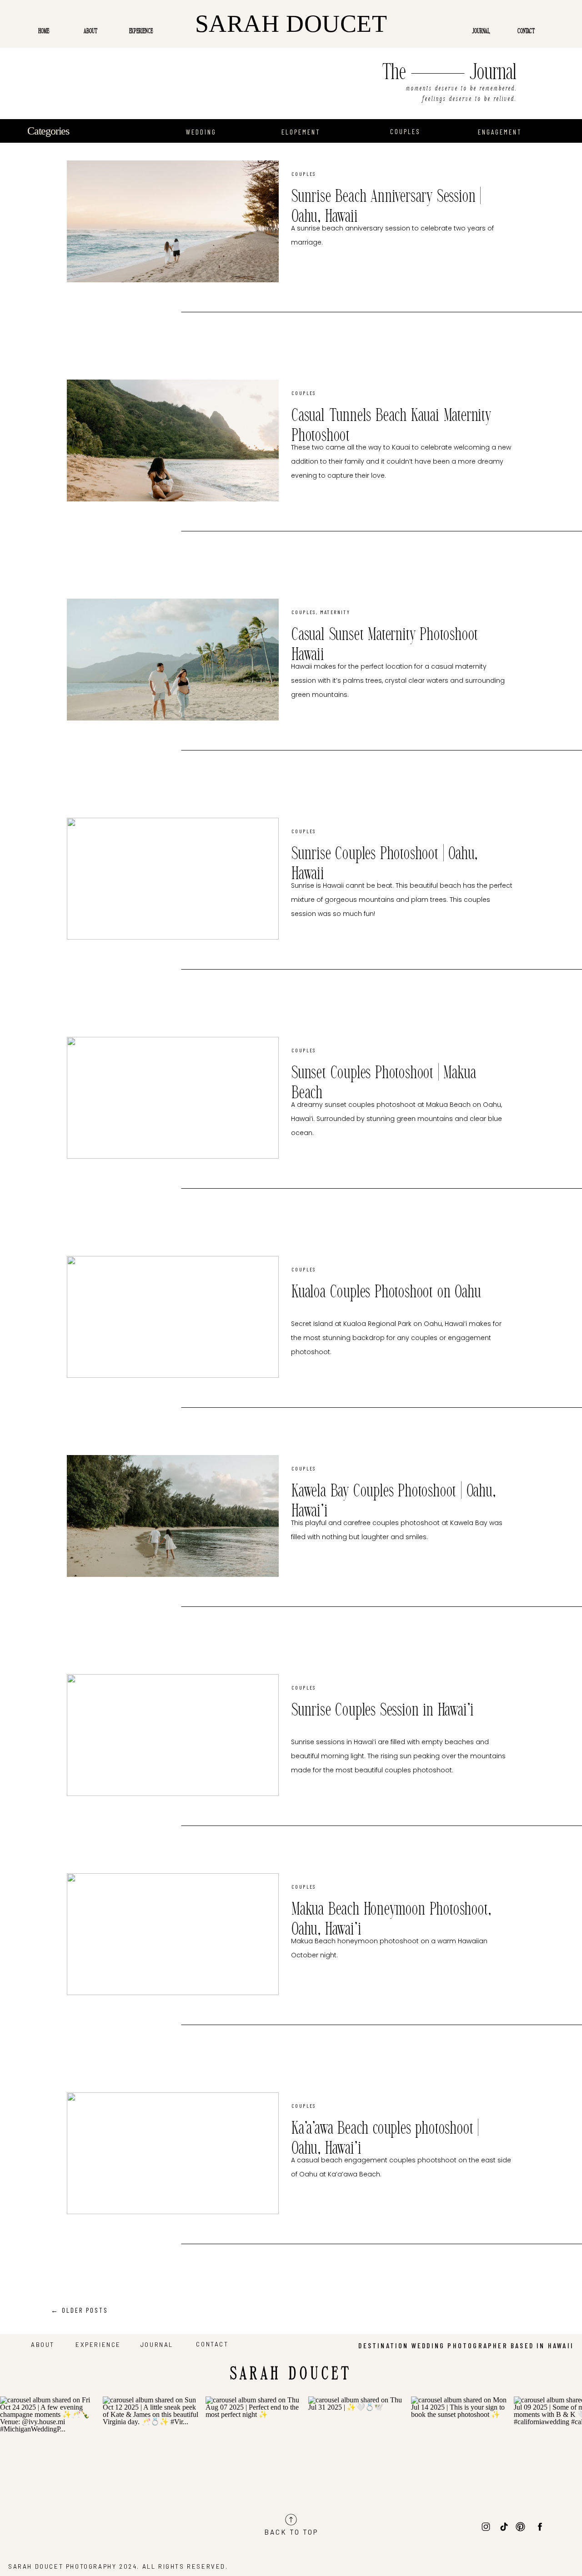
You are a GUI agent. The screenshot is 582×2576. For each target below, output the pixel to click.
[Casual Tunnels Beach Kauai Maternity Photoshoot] (173, 440)
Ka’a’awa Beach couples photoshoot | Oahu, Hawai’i (385, 2139)
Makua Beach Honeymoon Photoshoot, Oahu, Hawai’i (391, 1920)
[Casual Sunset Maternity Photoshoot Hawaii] (173, 660)
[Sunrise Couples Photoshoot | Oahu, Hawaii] (173, 879)
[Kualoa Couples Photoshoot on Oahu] (173, 1317)
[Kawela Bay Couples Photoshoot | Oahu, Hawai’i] (173, 1516)
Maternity (335, 612)
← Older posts (80, 2310)
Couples (304, 174)
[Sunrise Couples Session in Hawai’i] (173, 1735)
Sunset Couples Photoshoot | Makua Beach (384, 1083)
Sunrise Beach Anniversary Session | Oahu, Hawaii (386, 207)
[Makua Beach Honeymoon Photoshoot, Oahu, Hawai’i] (173, 1934)
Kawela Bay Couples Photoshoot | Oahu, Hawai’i (394, 1501)
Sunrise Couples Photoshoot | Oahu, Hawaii (385, 864)
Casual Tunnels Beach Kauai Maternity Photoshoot (391, 426)
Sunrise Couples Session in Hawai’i (383, 1711)
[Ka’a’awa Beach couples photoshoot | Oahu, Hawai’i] (173, 2153)
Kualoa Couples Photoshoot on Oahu (386, 1292)
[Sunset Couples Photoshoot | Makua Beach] (173, 1098)
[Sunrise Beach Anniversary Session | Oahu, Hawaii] (173, 221)
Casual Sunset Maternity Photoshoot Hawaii (385, 645)
